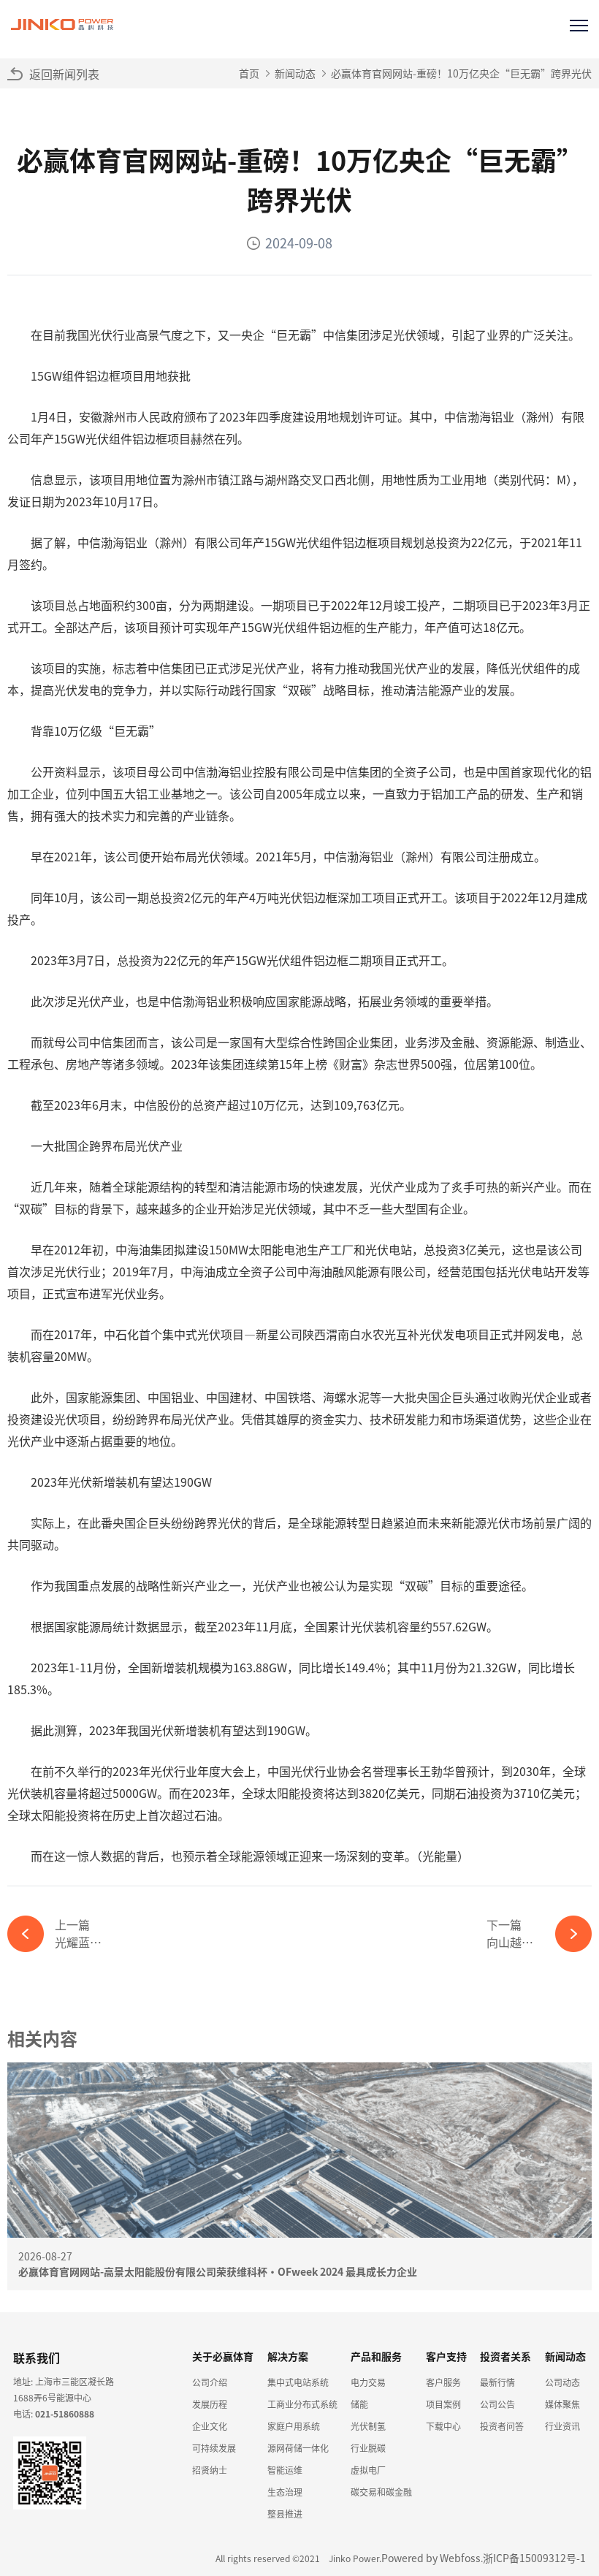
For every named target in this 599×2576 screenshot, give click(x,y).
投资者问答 (502, 2426)
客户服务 (443, 2382)
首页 (249, 73)
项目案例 (443, 2404)
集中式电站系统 (298, 2382)
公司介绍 (210, 2382)
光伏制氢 (368, 2426)
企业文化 (210, 2426)
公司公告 (497, 2404)
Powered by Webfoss (431, 2558)
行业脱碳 (368, 2448)
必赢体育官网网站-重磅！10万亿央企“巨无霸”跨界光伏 (461, 73)
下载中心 (443, 2426)
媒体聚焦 (562, 2404)
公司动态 (562, 2382)
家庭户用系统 (294, 2426)
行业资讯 (562, 2426)
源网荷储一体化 (298, 2448)
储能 (359, 2404)
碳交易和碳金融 (381, 2492)
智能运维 (285, 2470)
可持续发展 (214, 2448)
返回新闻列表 (64, 74)
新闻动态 (295, 73)
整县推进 (285, 2514)
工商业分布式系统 (302, 2404)
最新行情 (497, 2382)
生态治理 (285, 2492)
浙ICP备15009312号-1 (534, 2558)
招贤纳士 (210, 2470)
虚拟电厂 (368, 2470)
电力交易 (368, 2382)
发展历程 (210, 2404)
